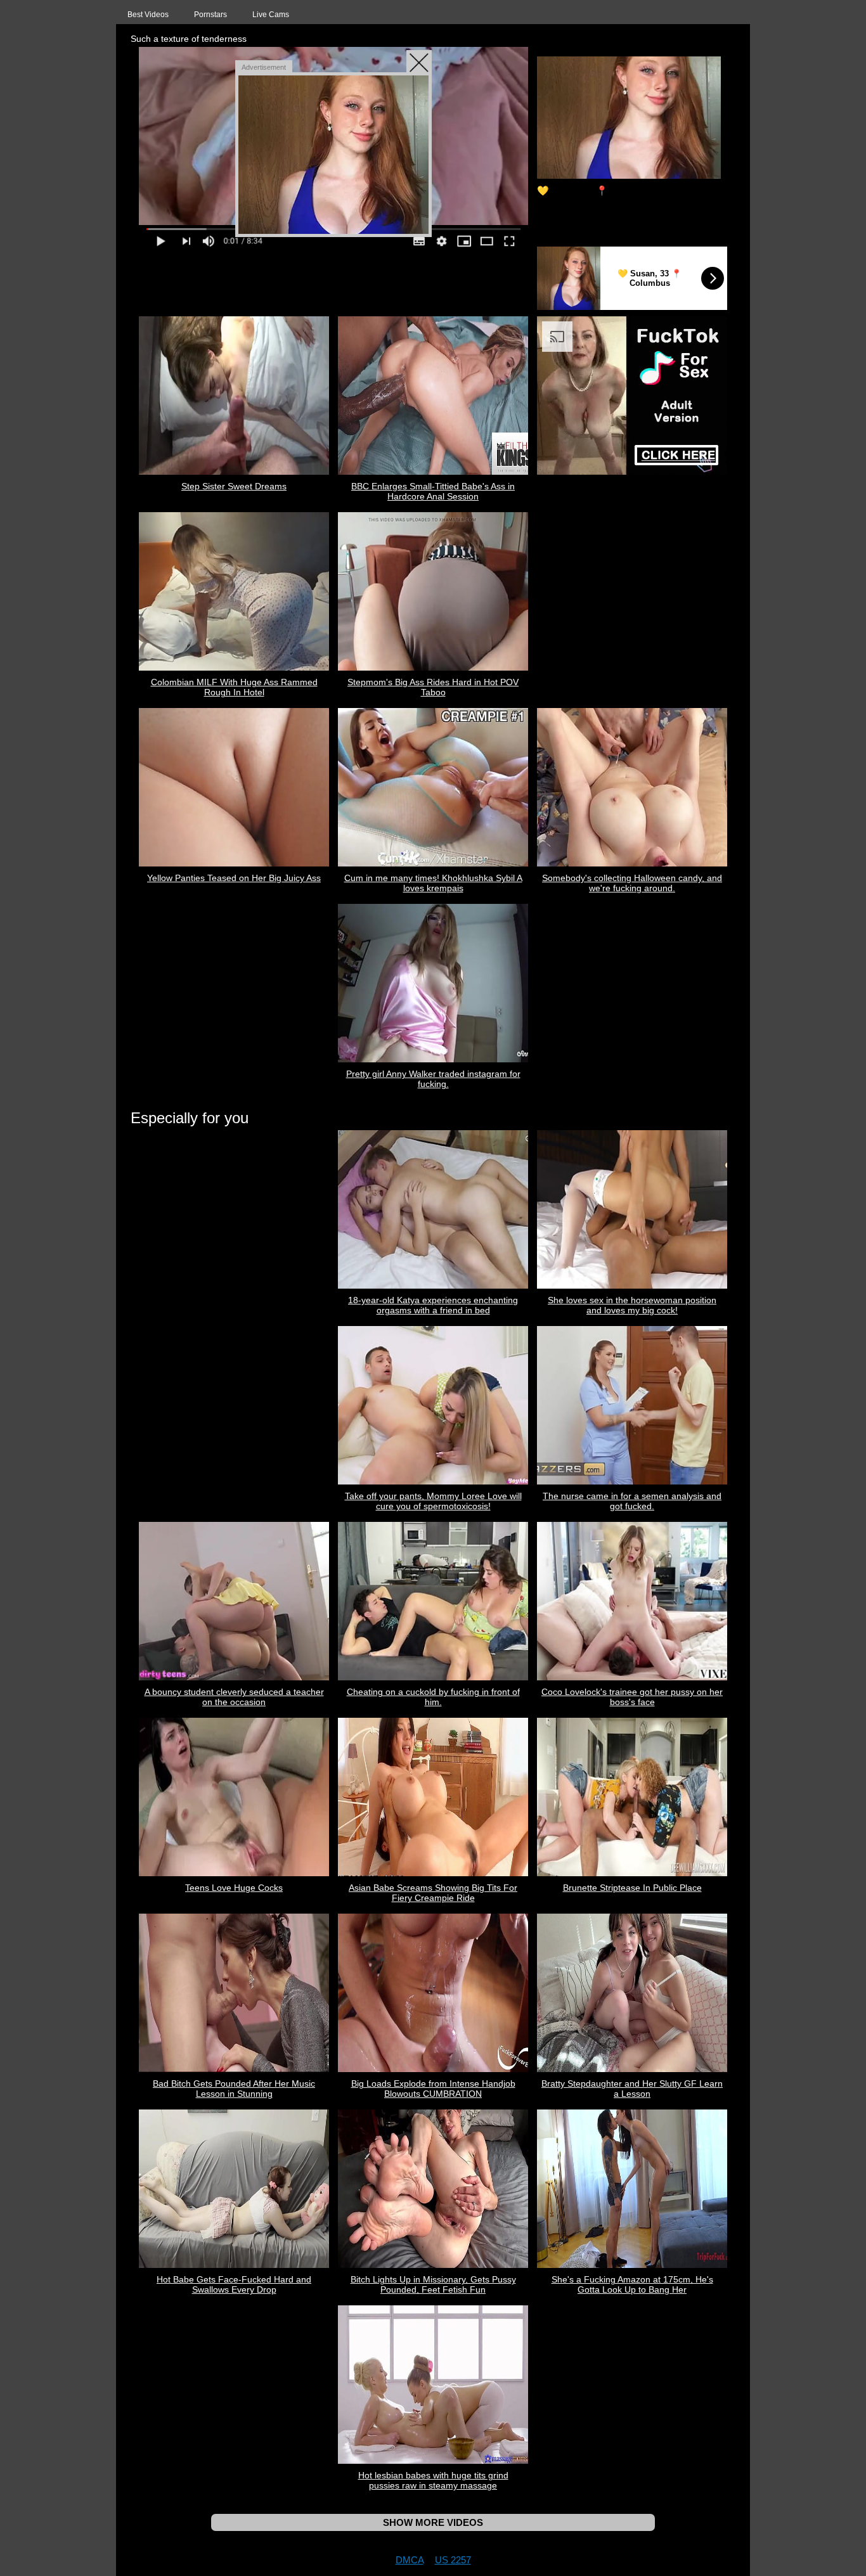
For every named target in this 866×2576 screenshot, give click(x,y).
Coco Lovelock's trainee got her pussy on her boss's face (632, 1697)
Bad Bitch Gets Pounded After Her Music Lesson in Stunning (234, 2089)
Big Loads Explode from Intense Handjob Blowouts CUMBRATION (433, 2089)
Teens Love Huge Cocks (234, 1888)
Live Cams (271, 15)
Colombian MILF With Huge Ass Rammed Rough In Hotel (234, 687)
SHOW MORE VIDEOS (433, 2522)
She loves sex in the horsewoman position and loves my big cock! (632, 1305)
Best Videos (148, 15)
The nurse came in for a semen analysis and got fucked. (632, 1501)
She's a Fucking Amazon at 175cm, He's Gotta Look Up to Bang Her (632, 2284)
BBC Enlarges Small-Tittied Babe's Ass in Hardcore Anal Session (433, 491)
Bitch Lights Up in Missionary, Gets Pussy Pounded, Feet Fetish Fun (433, 2284)
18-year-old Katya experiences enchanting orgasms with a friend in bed (433, 1305)
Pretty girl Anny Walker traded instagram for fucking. (433, 1079)
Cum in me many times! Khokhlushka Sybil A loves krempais (433, 883)
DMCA (410, 2560)
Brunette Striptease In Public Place (632, 1888)
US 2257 (453, 2560)
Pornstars (210, 15)
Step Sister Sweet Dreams (234, 486)
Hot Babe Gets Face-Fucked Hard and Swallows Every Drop (234, 2284)
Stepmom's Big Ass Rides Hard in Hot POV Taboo (433, 687)
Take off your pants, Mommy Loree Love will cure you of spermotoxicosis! (433, 1501)
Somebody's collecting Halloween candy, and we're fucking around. (632, 883)
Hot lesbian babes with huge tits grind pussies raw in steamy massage (433, 2480)
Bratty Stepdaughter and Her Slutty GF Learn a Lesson (632, 2089)
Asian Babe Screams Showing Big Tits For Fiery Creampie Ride (433, 1893)
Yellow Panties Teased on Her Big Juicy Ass (234, 878)
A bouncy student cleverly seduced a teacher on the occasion (234, 1697)
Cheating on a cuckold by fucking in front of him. (433, 1697)
